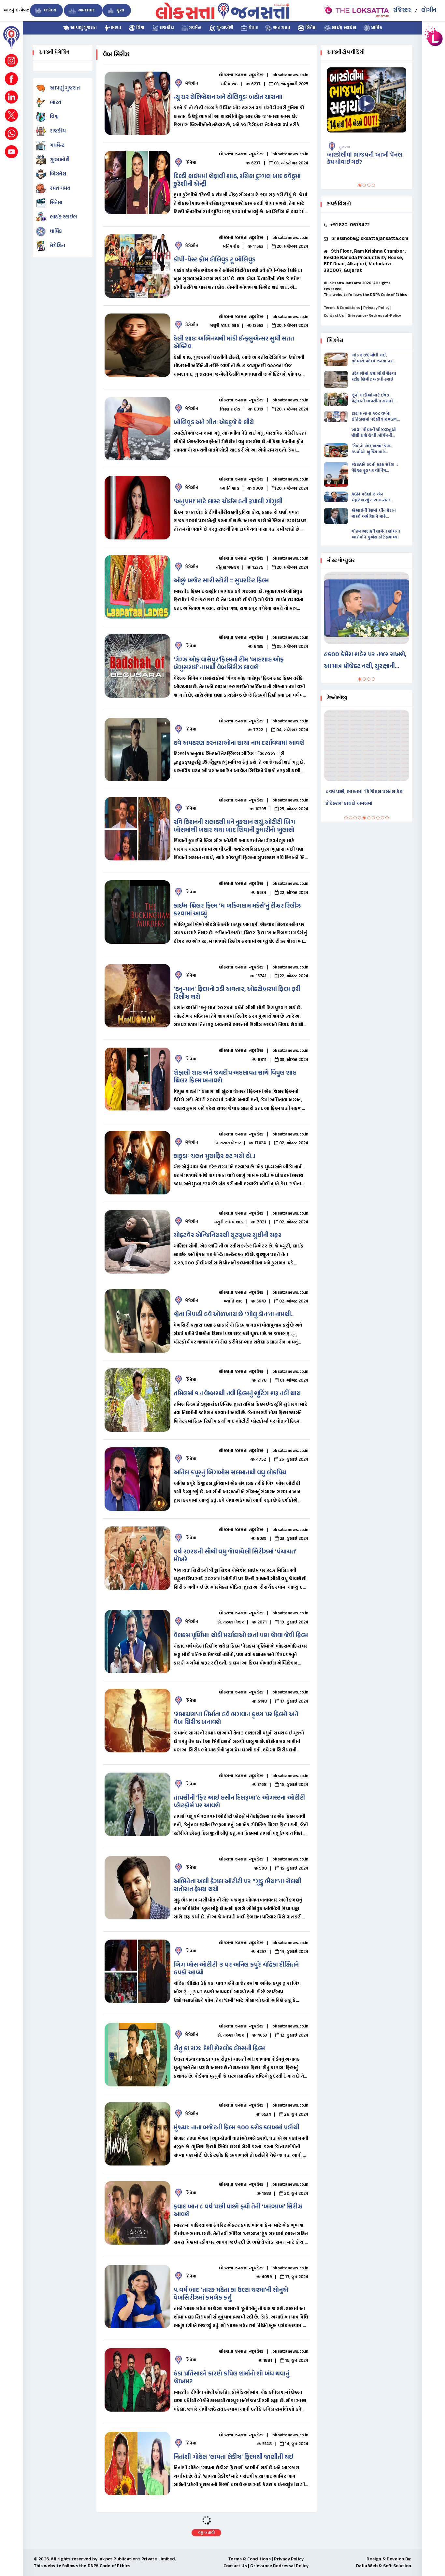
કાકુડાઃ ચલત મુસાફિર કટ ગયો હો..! (215, 1156)
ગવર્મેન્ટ (195, 28)
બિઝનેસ (58, 174)
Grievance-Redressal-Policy (374, 316)
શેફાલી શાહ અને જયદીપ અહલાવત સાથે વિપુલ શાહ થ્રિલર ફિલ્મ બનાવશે (235, 1077)
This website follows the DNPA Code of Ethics (366, 295)
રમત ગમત (281, 28)
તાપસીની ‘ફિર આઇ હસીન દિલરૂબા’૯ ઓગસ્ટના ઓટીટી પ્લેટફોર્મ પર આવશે (239, 1802)
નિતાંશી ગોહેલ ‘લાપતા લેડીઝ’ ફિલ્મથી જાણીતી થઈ (234, 2457)
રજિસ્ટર (402, 10)
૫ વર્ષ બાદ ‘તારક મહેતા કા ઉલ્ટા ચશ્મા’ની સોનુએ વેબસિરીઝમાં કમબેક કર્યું (231, 2294)
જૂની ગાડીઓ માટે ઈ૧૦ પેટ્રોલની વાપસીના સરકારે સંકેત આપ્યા (373, 398)
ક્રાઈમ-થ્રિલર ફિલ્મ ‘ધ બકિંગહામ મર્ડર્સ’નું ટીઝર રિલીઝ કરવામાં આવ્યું (237, 910)
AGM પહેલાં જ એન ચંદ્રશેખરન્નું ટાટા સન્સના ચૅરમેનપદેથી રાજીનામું (371, 497)
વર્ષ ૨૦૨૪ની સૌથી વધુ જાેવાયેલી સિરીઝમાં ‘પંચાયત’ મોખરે (235, 1556)
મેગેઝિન (57, 246)
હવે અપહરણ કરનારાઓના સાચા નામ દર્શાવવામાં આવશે (239, 743)
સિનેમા (310, 28)
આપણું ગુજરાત (83, 28)
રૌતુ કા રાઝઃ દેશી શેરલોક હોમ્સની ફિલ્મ (219, 2049)
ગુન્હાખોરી (224, 28)
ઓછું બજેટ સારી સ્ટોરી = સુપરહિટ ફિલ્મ (221, 581)
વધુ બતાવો (206, 2533)
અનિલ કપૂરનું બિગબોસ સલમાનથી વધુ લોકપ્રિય (230, 1473)
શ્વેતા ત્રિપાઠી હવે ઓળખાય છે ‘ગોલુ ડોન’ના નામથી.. (234, 1315)
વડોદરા (50, 10)
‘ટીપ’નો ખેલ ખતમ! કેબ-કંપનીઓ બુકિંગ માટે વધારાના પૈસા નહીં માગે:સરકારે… (372, 449)
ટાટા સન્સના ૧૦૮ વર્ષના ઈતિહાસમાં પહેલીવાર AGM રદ (374, 417)
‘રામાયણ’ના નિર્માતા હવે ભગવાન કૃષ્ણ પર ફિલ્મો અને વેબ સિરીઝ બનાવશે (236, 1719)
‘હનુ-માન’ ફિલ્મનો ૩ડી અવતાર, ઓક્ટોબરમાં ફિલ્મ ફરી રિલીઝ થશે (237, 993)
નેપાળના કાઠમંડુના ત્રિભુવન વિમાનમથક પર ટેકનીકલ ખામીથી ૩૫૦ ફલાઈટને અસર (365, 798)
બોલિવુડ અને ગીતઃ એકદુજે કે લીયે (214, 423)
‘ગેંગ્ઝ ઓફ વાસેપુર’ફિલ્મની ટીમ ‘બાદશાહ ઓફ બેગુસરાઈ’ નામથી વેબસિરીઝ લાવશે (229, 664)
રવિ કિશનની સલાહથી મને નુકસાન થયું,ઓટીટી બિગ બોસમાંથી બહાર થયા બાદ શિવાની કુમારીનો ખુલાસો (234, 826)
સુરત (120, 10)
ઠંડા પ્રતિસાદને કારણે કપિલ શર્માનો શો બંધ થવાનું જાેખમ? (231, 2378)
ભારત (116, 28)
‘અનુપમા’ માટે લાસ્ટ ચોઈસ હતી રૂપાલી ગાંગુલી (228, 502)
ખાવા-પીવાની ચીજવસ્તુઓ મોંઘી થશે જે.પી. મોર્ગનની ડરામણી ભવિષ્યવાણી (374, 433)
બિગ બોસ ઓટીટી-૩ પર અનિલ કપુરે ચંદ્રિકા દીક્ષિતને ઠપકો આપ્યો (236, 1969)
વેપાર (252, 28)
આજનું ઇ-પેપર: (16, 10)
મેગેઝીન (192, 84)
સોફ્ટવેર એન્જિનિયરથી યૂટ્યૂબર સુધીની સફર (228, 1236)
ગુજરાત (345, 147)
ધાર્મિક (376, 28)
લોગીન (429, 10)
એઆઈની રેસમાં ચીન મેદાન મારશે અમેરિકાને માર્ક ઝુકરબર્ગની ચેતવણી (374, 514)
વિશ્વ (140, 28)
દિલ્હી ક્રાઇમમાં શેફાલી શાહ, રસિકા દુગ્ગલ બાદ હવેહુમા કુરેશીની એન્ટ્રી (237, 181)
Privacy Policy (376, 308)
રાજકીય (166, 28)
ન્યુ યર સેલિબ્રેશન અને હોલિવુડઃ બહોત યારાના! (228, 97)
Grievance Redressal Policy (279, 2566)
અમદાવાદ (86, 10)
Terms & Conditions (342, 308)
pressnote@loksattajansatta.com (370, 239)
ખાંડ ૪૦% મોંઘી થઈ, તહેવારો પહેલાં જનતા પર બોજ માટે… (372, 358)
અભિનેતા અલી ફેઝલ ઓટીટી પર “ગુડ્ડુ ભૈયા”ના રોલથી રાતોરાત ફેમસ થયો (237, 1886)
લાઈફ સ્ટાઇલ (343, 28)
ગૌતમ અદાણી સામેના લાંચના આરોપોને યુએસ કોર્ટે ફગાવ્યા (376, 535)
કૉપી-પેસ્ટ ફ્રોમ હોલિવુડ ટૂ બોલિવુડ (215, 260)
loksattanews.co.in (290, 75)
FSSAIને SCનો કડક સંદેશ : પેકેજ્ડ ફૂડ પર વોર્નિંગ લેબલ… (375, 468)
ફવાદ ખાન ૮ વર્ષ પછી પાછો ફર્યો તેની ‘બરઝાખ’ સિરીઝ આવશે (238, 2211)
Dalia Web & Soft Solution (384, 2566)
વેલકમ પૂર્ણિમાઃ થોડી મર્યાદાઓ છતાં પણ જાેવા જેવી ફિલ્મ (241, 1636)
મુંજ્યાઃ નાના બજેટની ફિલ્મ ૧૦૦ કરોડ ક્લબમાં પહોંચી (237, 2128)
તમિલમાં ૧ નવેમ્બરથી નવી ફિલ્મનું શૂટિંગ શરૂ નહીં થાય (237, 1394)
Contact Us (334, 316)
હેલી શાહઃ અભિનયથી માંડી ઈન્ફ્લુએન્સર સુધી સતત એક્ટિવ (234, 343)
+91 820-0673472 (350, 225)
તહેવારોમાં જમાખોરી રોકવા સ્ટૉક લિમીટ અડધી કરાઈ (374, 377)
